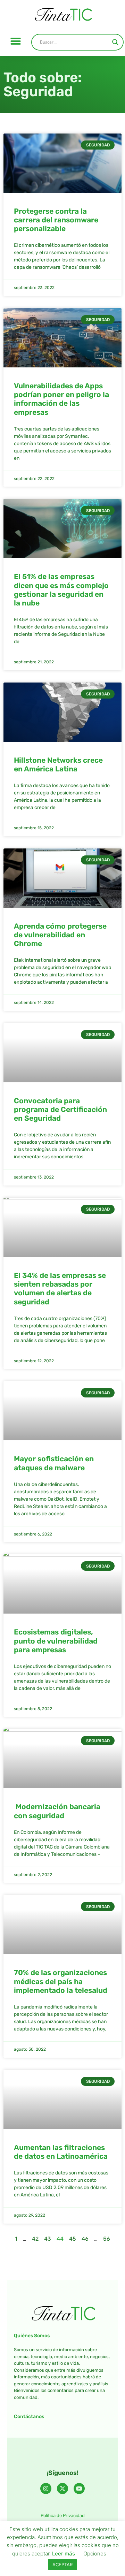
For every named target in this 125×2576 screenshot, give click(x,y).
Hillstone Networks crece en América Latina (58, 764)
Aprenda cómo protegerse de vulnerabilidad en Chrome (60, 935)
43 (48, 2239)
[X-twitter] (62, 2489)
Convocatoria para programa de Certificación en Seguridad (60, 1109)
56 (107, 2239)
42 (35, 2239)
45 (73, 2239)
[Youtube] (79, 2489)
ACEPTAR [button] (62, 2564)
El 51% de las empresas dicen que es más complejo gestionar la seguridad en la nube (61, 590)
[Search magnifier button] (115, 42)
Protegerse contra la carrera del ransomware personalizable (56, 220)
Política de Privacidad (63, 2516)
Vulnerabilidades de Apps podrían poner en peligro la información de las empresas (61, 399)
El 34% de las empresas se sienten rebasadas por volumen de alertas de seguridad (60, 1289)
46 (85, 2239)
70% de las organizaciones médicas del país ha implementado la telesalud (61, 1981)
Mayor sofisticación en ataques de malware (54, 1463)
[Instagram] (46, 2489)
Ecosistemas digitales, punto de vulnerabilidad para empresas (56, 1641)
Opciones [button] (95, 2554)
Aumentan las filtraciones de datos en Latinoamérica (61, 2152)
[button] (16, 41)
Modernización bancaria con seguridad (57, 1811)
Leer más (64, 2554)
